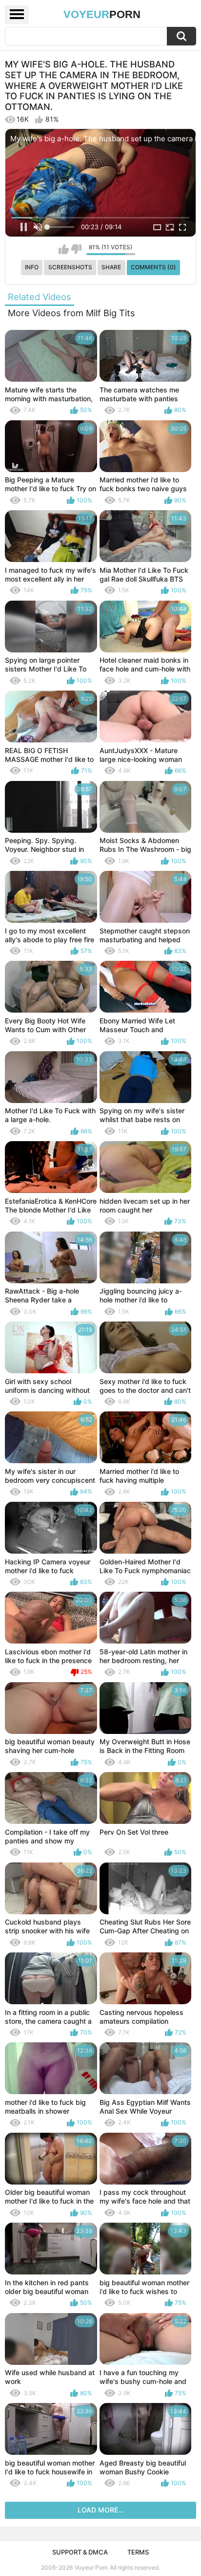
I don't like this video (76, 249)
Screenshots (70, 267)
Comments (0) (153, 267)
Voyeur (102, 14)
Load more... (101, 2510)
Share (111, 267)
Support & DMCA (80, 2552)
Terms (138, 2552)
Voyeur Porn (91, 2567)
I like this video (64, 249)
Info (32, 267)
